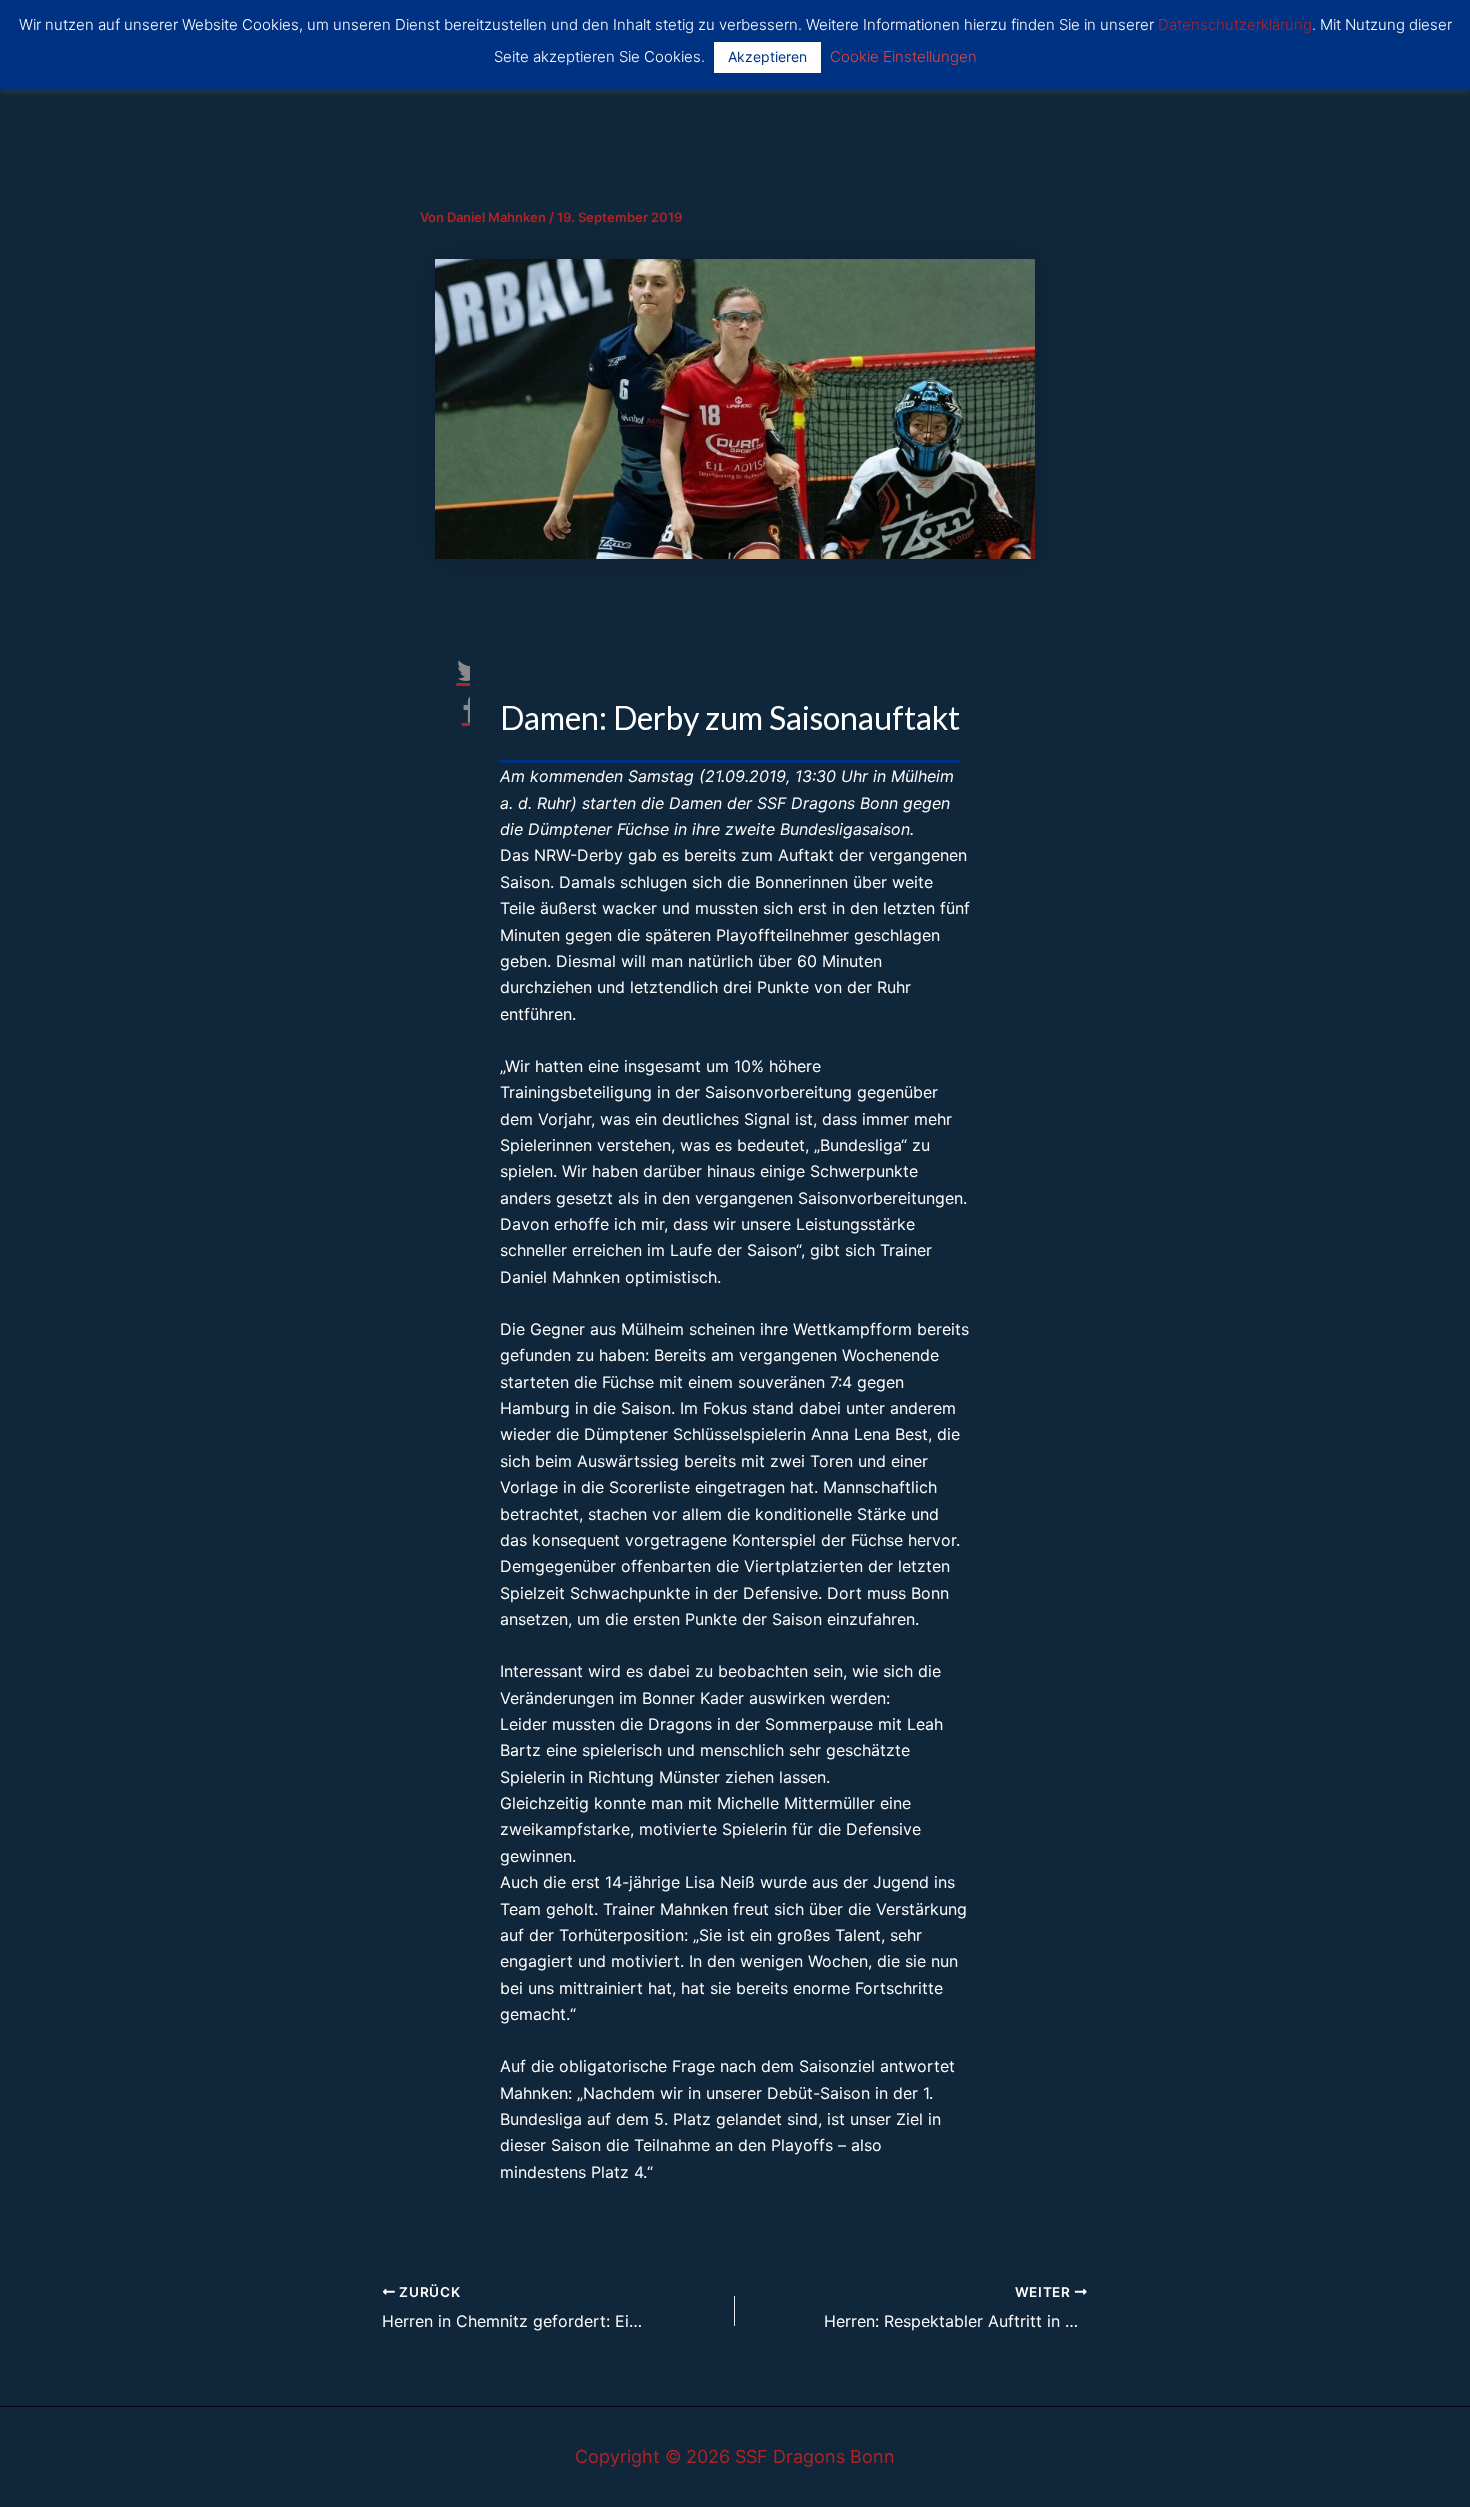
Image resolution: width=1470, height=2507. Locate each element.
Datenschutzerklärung (1235, 24)
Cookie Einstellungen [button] (903, 56)
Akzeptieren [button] (767, 56)
